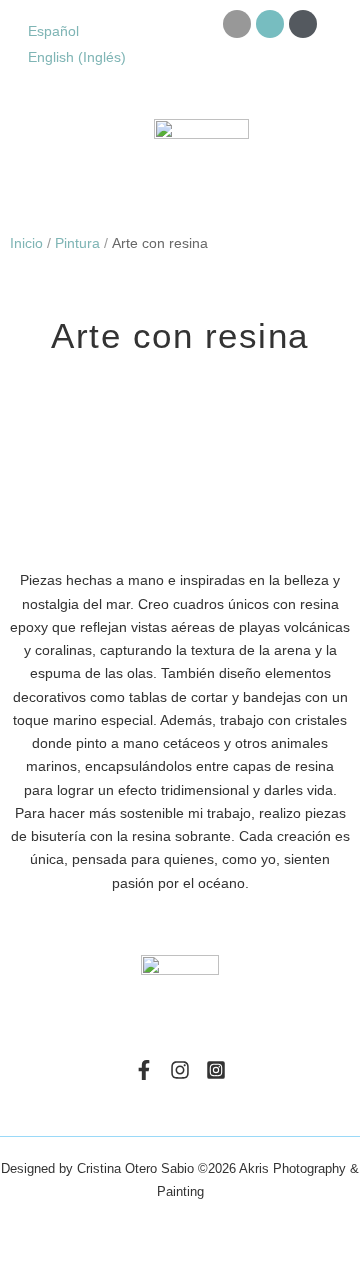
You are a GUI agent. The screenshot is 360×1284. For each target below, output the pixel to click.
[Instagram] (180, 1070)
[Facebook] (144, 1070)
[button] (28, 161)
